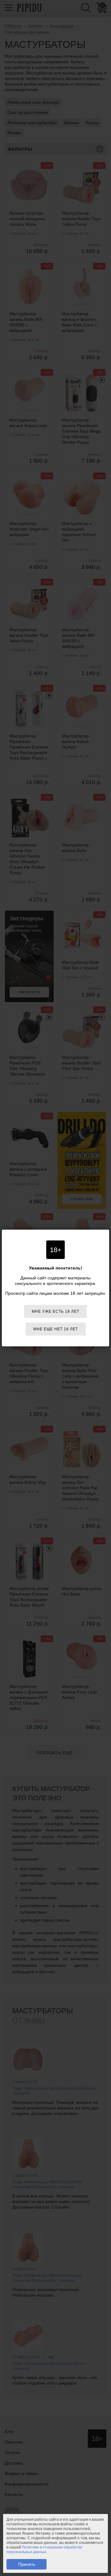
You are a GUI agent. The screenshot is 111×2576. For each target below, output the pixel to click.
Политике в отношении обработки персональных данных (44, 2550)
